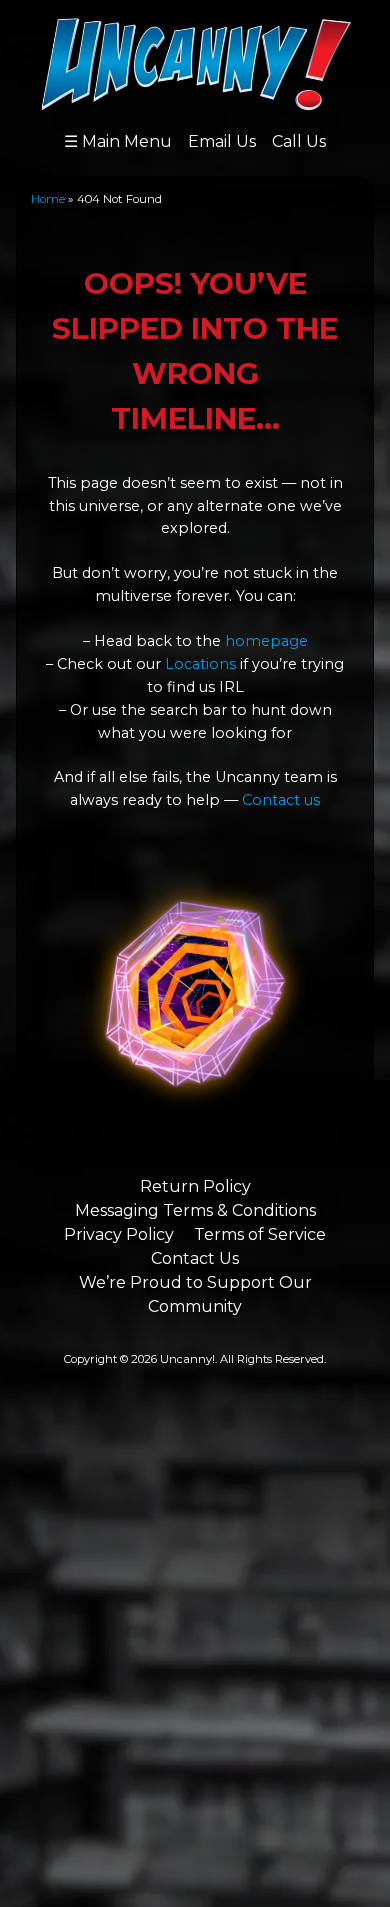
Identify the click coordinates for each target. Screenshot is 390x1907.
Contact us (281, 800)
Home (48, 199)
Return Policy (195, 1186)
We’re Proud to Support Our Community (195, 1294)
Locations (200, 664)
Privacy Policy (119, 1234)
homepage (266, 641)
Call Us (299, 141)
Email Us (222, 141)
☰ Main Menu (118, 141)
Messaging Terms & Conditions (195, 1210)
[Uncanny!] (195, 101)
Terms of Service (260, 1234)
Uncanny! (187, 1359)
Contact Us (195, 1258)
